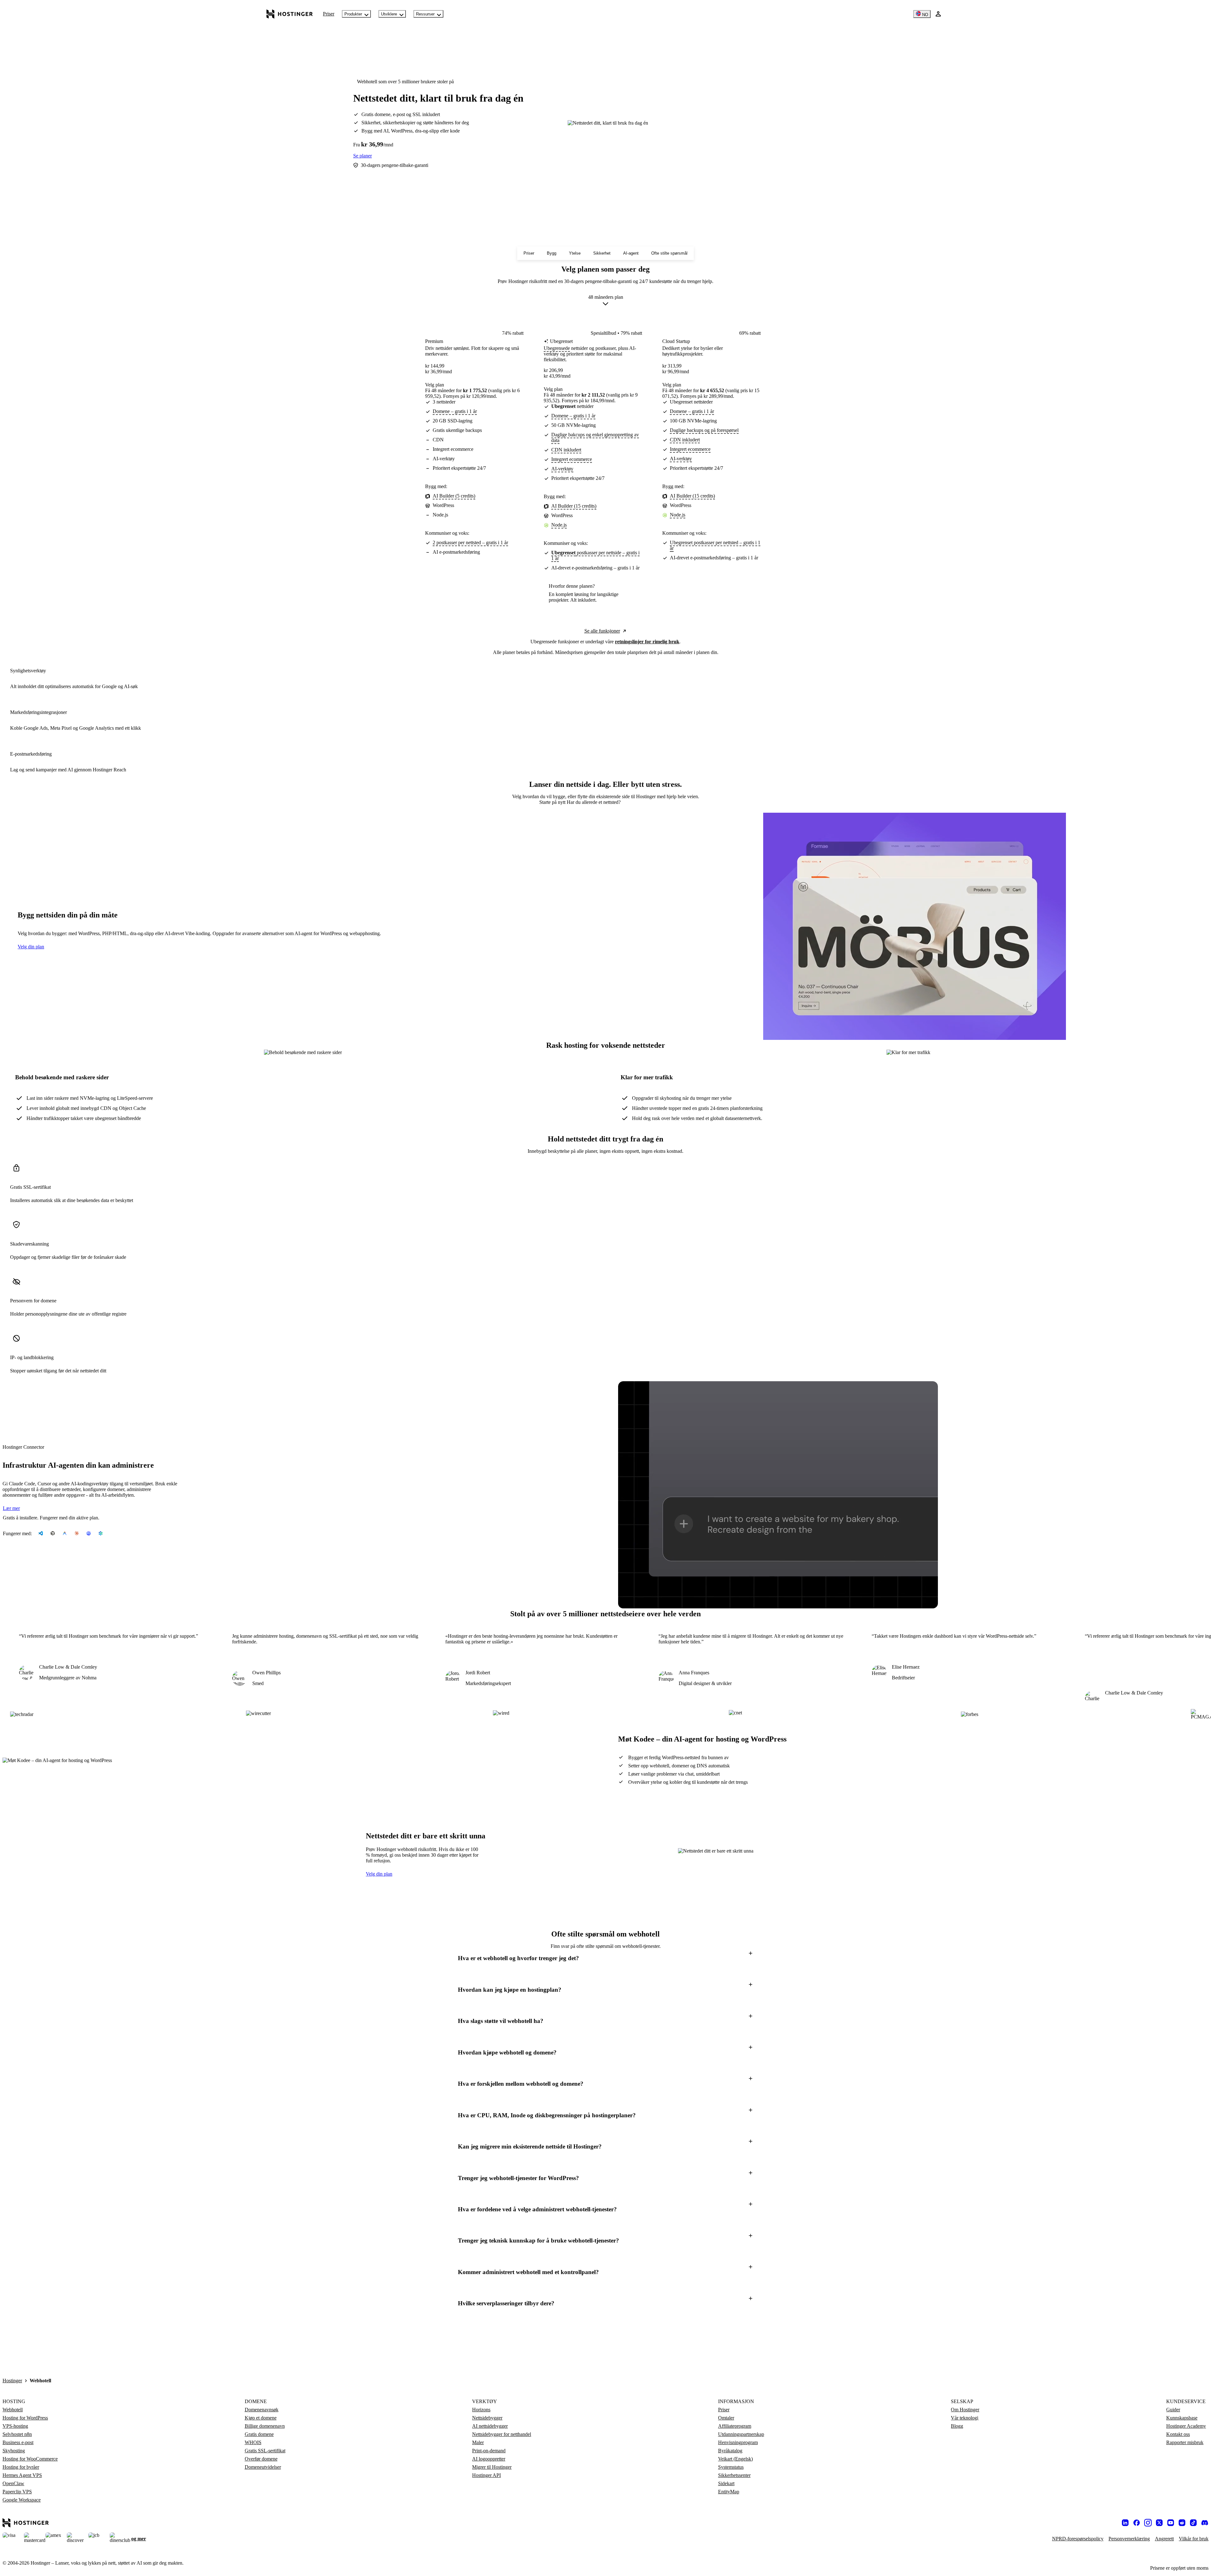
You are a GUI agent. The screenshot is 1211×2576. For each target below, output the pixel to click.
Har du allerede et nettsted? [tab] (594, 802)
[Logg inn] (938, 14)
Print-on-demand (489, 2451)
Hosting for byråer (21, 2467)
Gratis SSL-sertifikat (265, 2451)
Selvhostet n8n (17, 2434)
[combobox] (606, 302)
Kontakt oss (1178, 2434)
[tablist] (605, 802)
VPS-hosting (15, 2426)
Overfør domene (261, 2459)
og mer (139, 2539)
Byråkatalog (730, 2451)
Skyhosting (14, 2451)
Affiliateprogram (735, 2426)
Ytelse (575, 253)
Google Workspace (22, 2500)
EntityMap (729, 2492)
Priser (329, 14)
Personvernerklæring (1129, 2539)
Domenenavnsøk (262, 2410)
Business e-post (18, 2442)
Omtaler (726, 2418)
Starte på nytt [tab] (553, 802)
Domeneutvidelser (263, 2467)
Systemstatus (731, 2467)
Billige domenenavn (265, 2426)
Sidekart (726, 2483)
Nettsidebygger (487, 2418)
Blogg (957, 2426)
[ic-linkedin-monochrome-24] (1125, 2523)
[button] (605, 1958)
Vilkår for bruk (1194, 2539)
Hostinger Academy (1186, 2426)
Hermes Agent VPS (22, 2475)
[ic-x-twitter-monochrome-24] (1159, 2523)
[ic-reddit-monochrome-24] (1182, 2523)
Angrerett (1164, 2539)
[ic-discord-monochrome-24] (1205, 2523)
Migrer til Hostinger (492, 2467)
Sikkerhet (602, 253)
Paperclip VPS (17, 2492)
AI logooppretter (489, 2459)
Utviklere (389, 14)
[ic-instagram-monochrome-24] (1148, 2523)
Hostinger (12, 2381)
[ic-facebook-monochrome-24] (1137, 2523)
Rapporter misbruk (1185, 2442)
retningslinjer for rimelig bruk (647, 642)
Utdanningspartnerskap (741, 2434)
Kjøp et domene (261, 2418)
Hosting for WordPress (25, 2418)
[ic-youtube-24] (1171, 2523)
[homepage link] (290, 14)
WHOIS (253, 2442)
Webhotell (13, 2410)
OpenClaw (13, 2483)
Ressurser (425, 14)
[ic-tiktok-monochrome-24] (1193, 2523)
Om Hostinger (965, 2410)
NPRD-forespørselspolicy (1078, 2539)
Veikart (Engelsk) (735, 2459)
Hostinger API (486, 2475)
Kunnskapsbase (1182, 2418)
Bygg (552, 253)
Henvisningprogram (738, 2442)
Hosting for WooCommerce (30, 2459)
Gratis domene (259, 2434)
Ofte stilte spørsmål (669, 253)
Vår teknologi (965, 2418)
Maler (478, 2442)
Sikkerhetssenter (734, 2475)
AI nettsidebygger (490, 2426)
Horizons (481, 2410)
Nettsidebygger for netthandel (502, 2434)
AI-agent (631, 253)
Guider (1173, 2410)
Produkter (353, 14)
